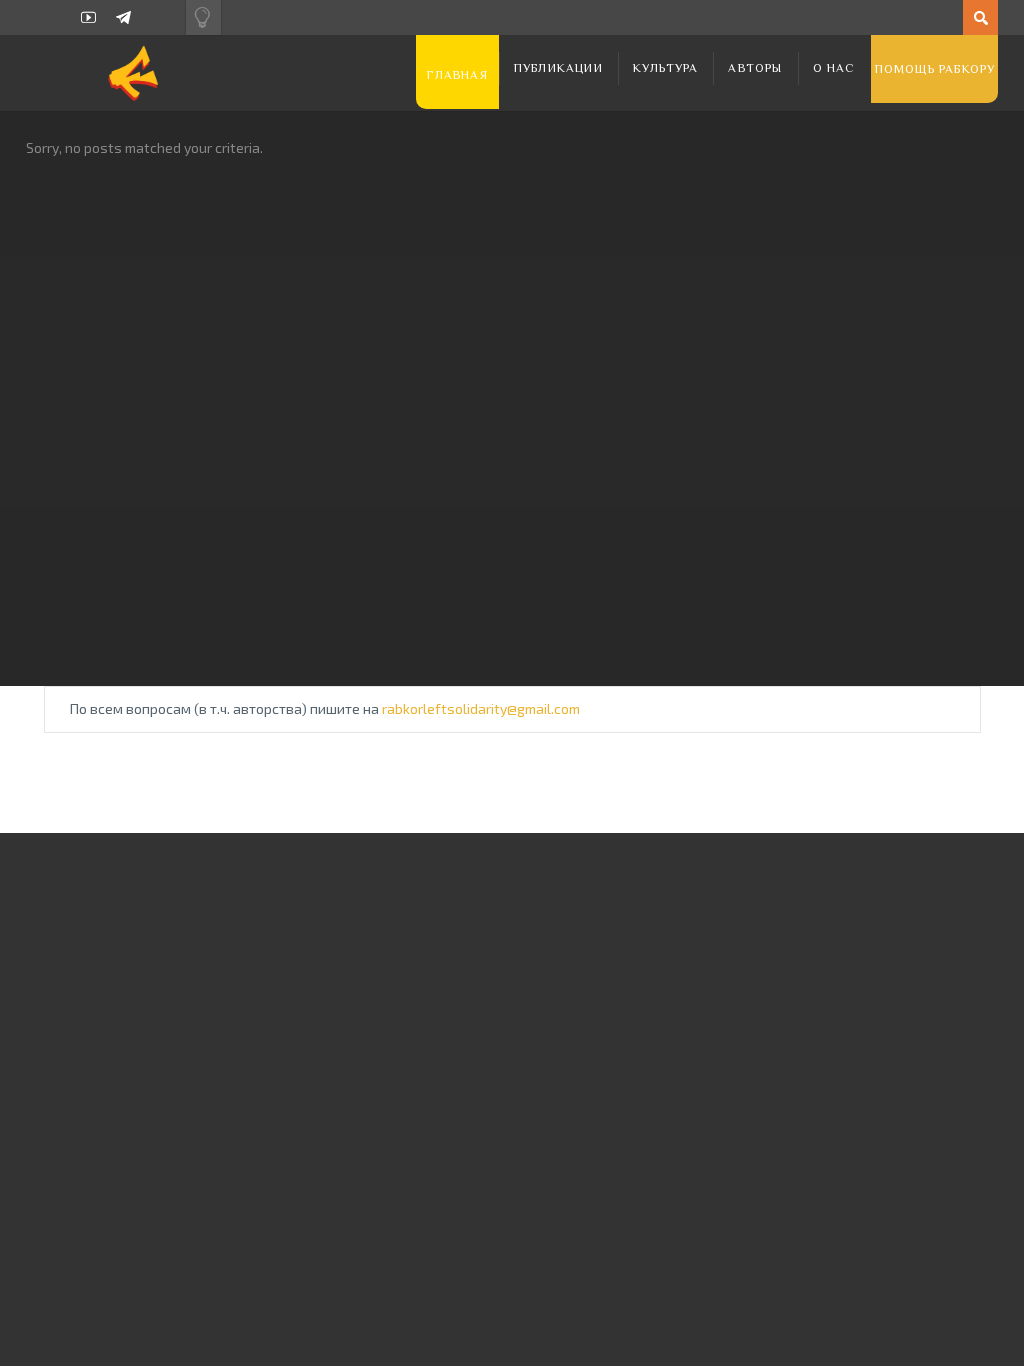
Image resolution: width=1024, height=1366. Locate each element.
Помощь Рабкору (935, 69)
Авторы (755, 68)
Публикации (558, 68)
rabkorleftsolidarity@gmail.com (481, 708)
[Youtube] (88, 17)
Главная (457, 75)
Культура (666, 68)
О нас (834, 68)
